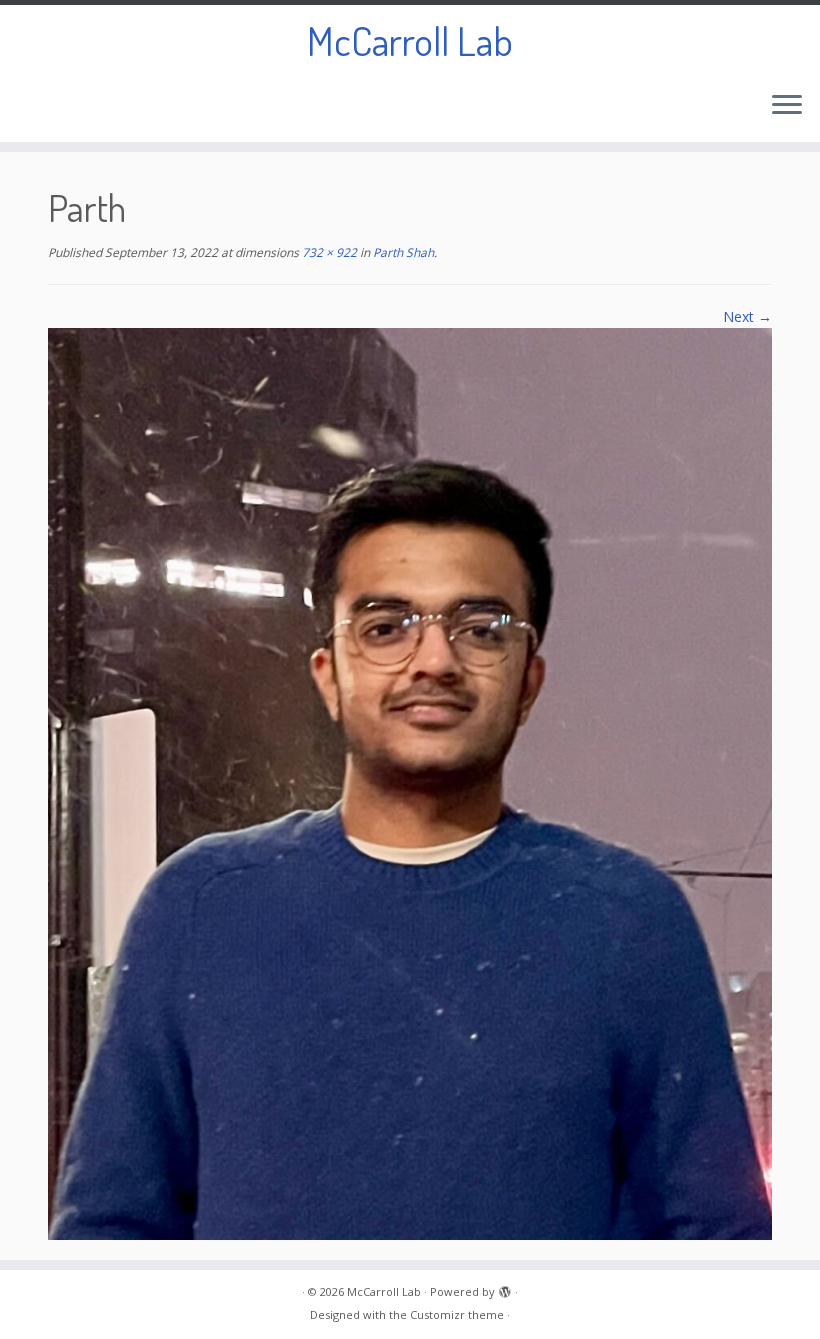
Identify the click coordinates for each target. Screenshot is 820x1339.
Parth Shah (402, 252)
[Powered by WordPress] (505, 1288)
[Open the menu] (787, 106)
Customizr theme (457, 1314)
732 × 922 (328, 252)
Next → (747, 316)
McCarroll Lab (410, 40)
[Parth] (410, 782)
